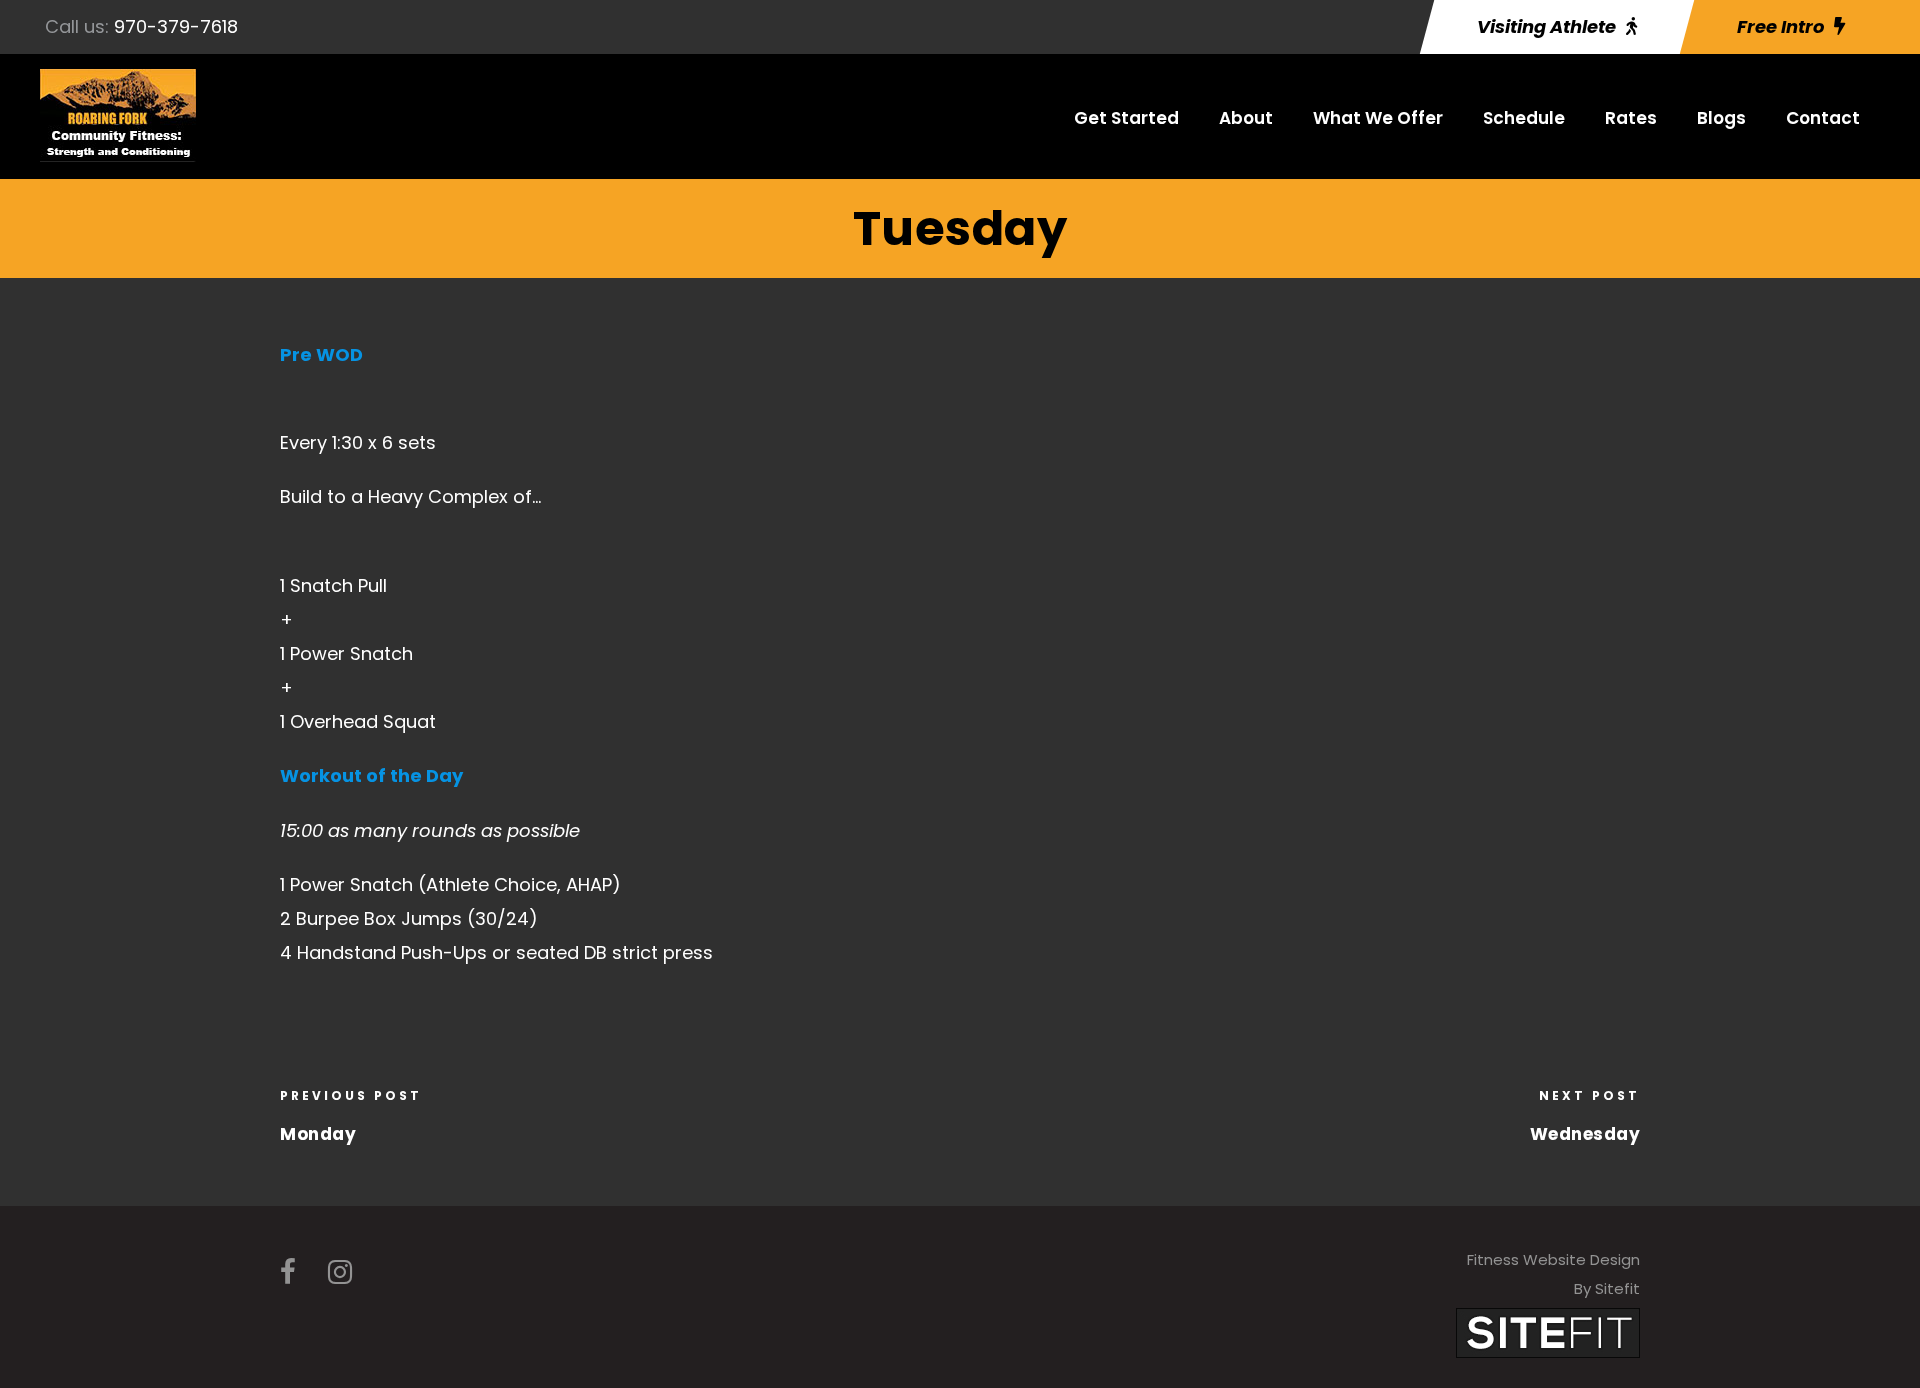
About (1246, 118)
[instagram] (340, 1272)
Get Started (1126, 118)
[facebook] (288, 1272)
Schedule (1524, 118)
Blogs (1721, 118)
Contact (1823, 118)
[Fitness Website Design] (1548, 1332)
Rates (1631, 118)
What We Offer (1378, 118)
